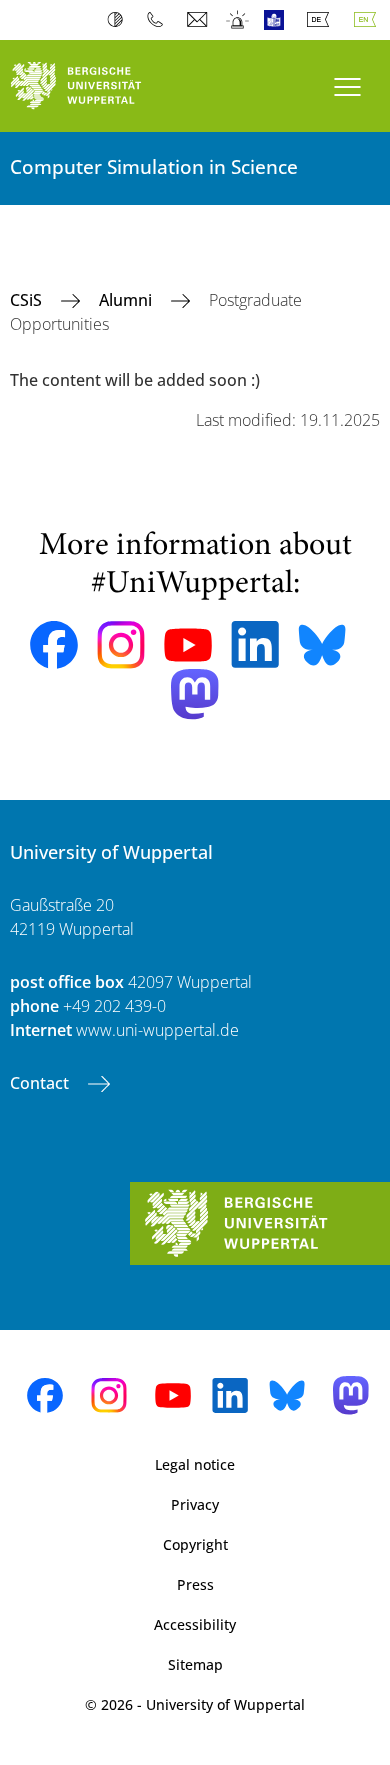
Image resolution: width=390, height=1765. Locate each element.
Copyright (195, 1544)
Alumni (127, 300)
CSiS (28, 300)
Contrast (119, 20)
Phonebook (159, 20)
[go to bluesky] (322, 645)
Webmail (199, 20)
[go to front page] (97, 86)
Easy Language (278, 20)
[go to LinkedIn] (255, 644)
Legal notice (195, 1464)
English (369, 20)
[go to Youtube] (188, 645)
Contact (41, 1083)
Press (195, 1584)
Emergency (238, 20)
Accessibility (195, 1624)
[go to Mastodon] (195, 694)
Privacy (195, 1504)
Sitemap (195, 1664)
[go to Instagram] (121, 645)
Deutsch (322, 20)
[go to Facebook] (54, 645)
